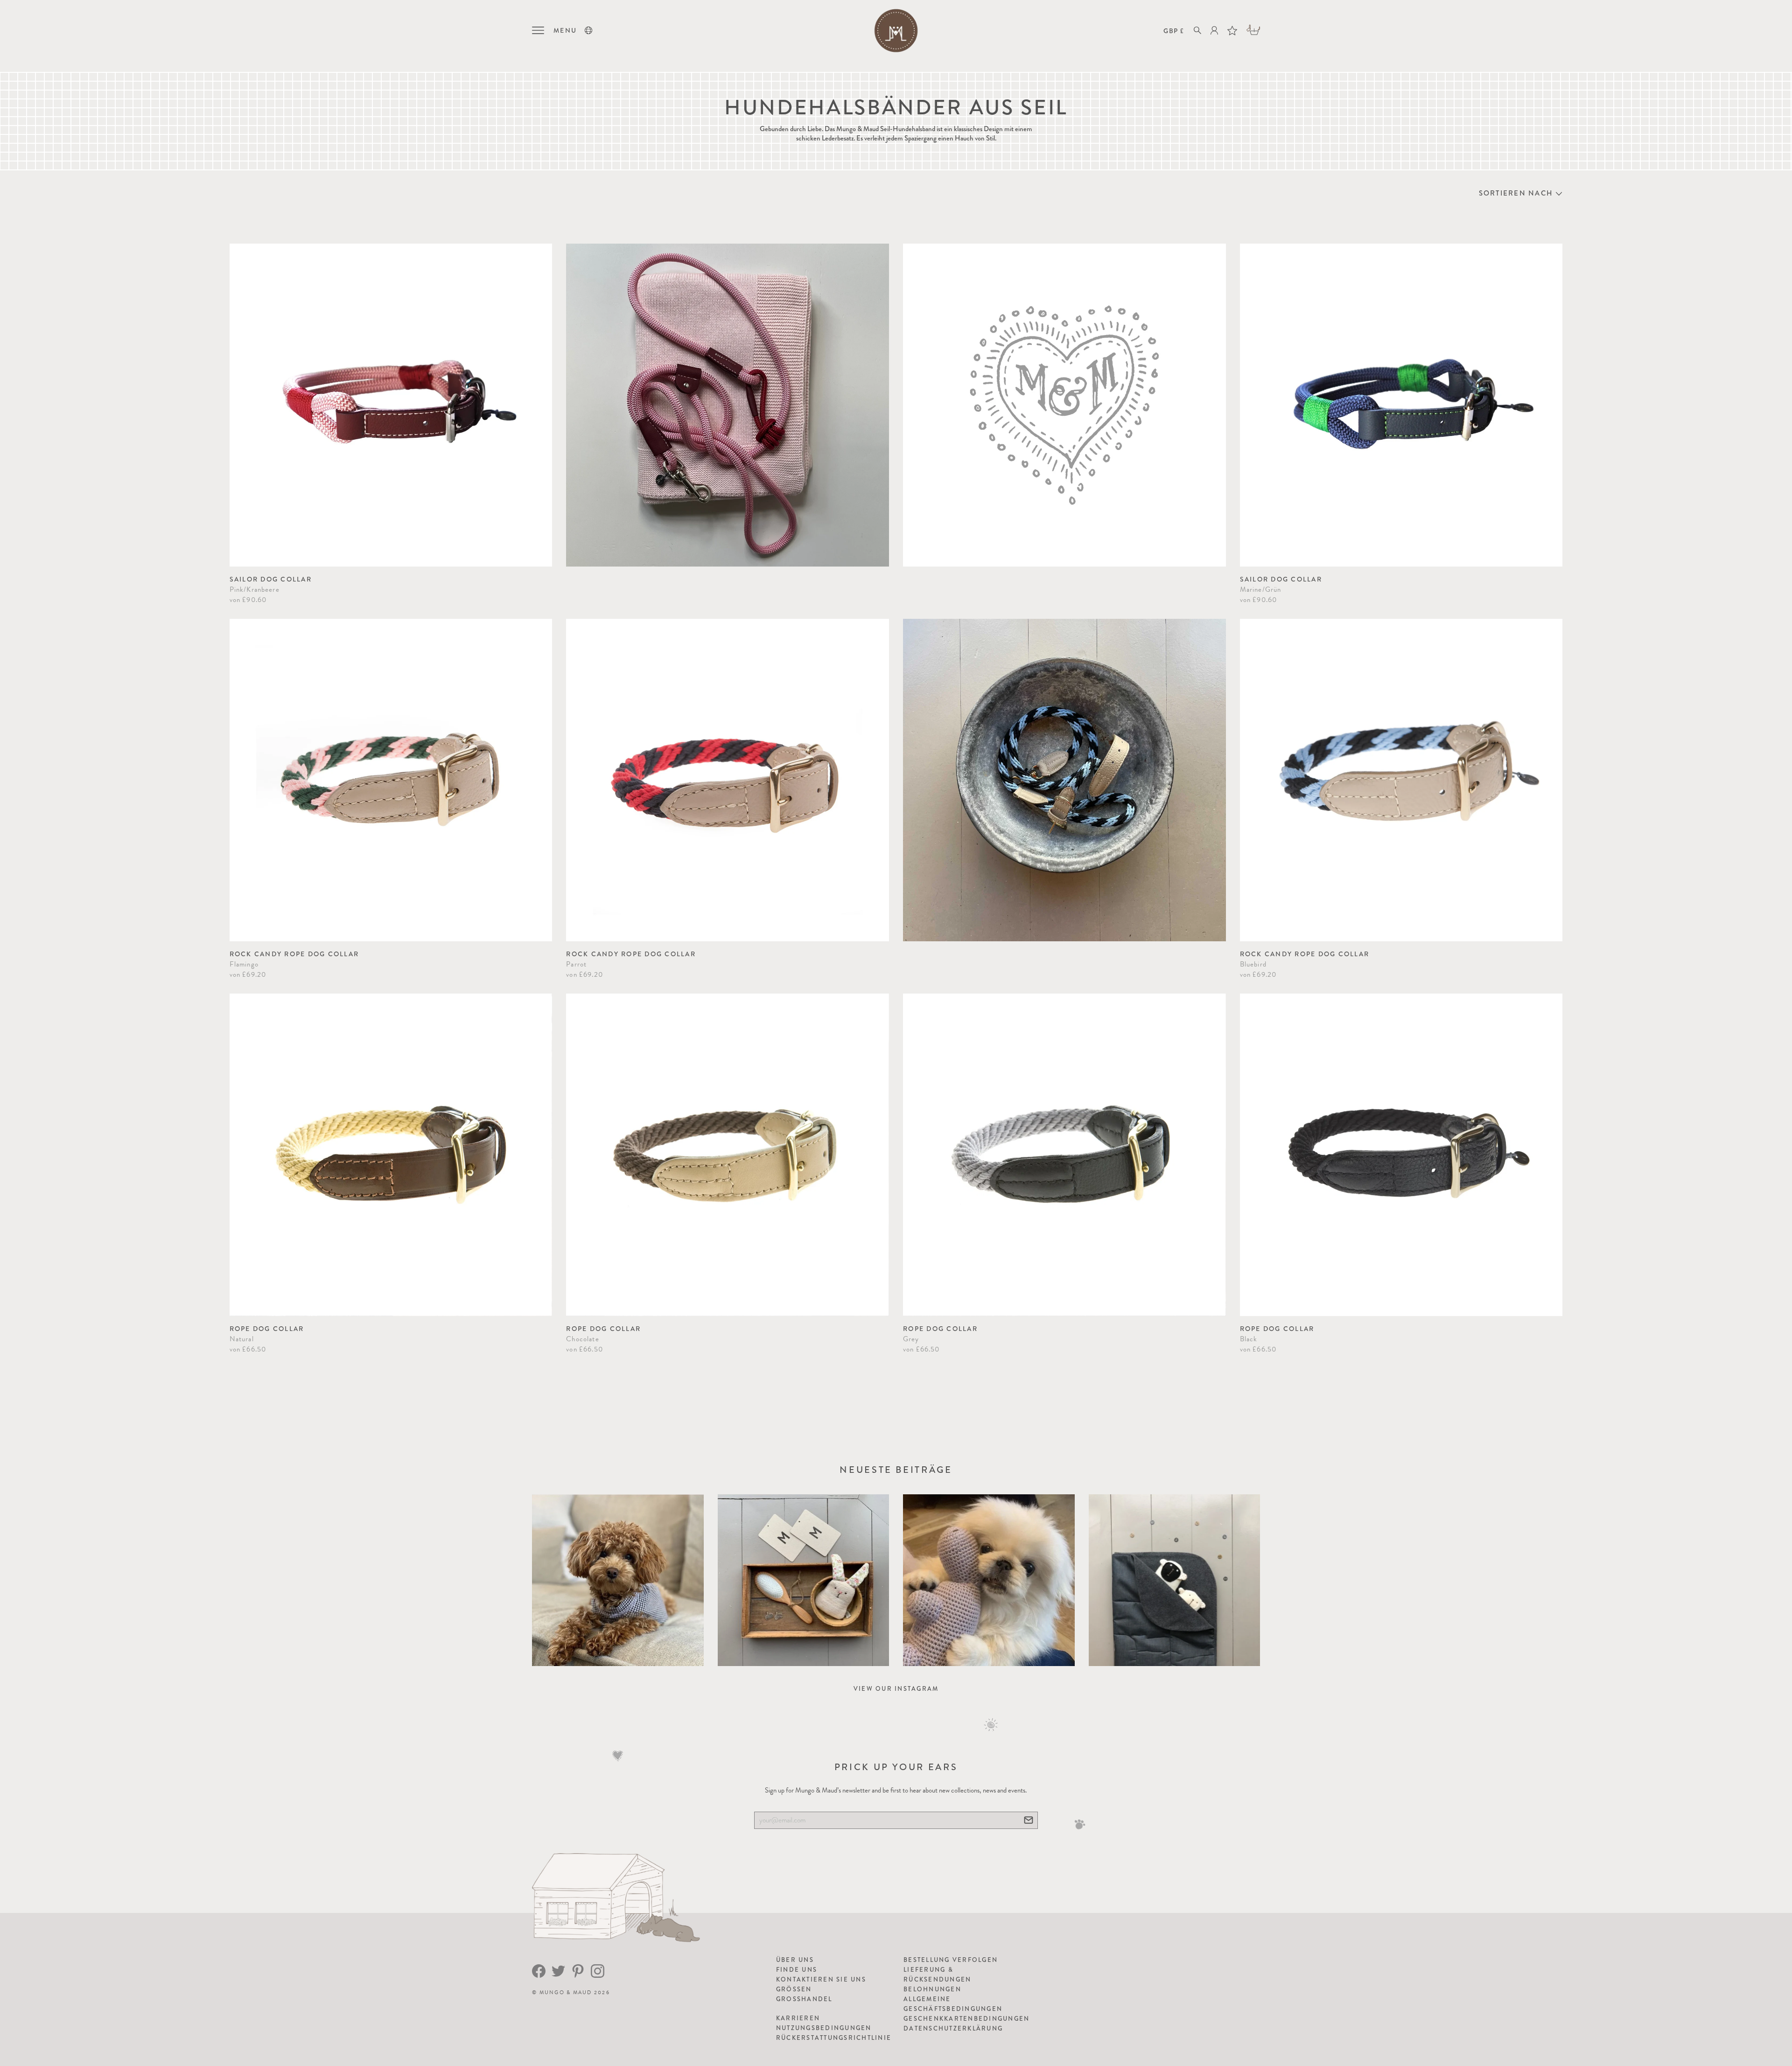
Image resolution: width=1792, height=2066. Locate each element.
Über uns (795, 1960)
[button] (588, 30)
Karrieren (798, 2018)
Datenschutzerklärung (953, 2028)
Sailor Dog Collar (271, 579)
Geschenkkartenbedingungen (966, 2019)
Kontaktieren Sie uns (821, 1979)
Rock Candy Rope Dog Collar (294, 954)
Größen (794, 1989)
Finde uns (797, 1970)
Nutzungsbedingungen (824, 2028)
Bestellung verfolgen (951, 1960)
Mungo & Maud (566, 1992)
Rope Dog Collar (267, 1329)
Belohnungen (932, 1989)
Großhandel (804, 1999)
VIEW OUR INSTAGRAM (896, 1689)
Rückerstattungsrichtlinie (834, 2038)
